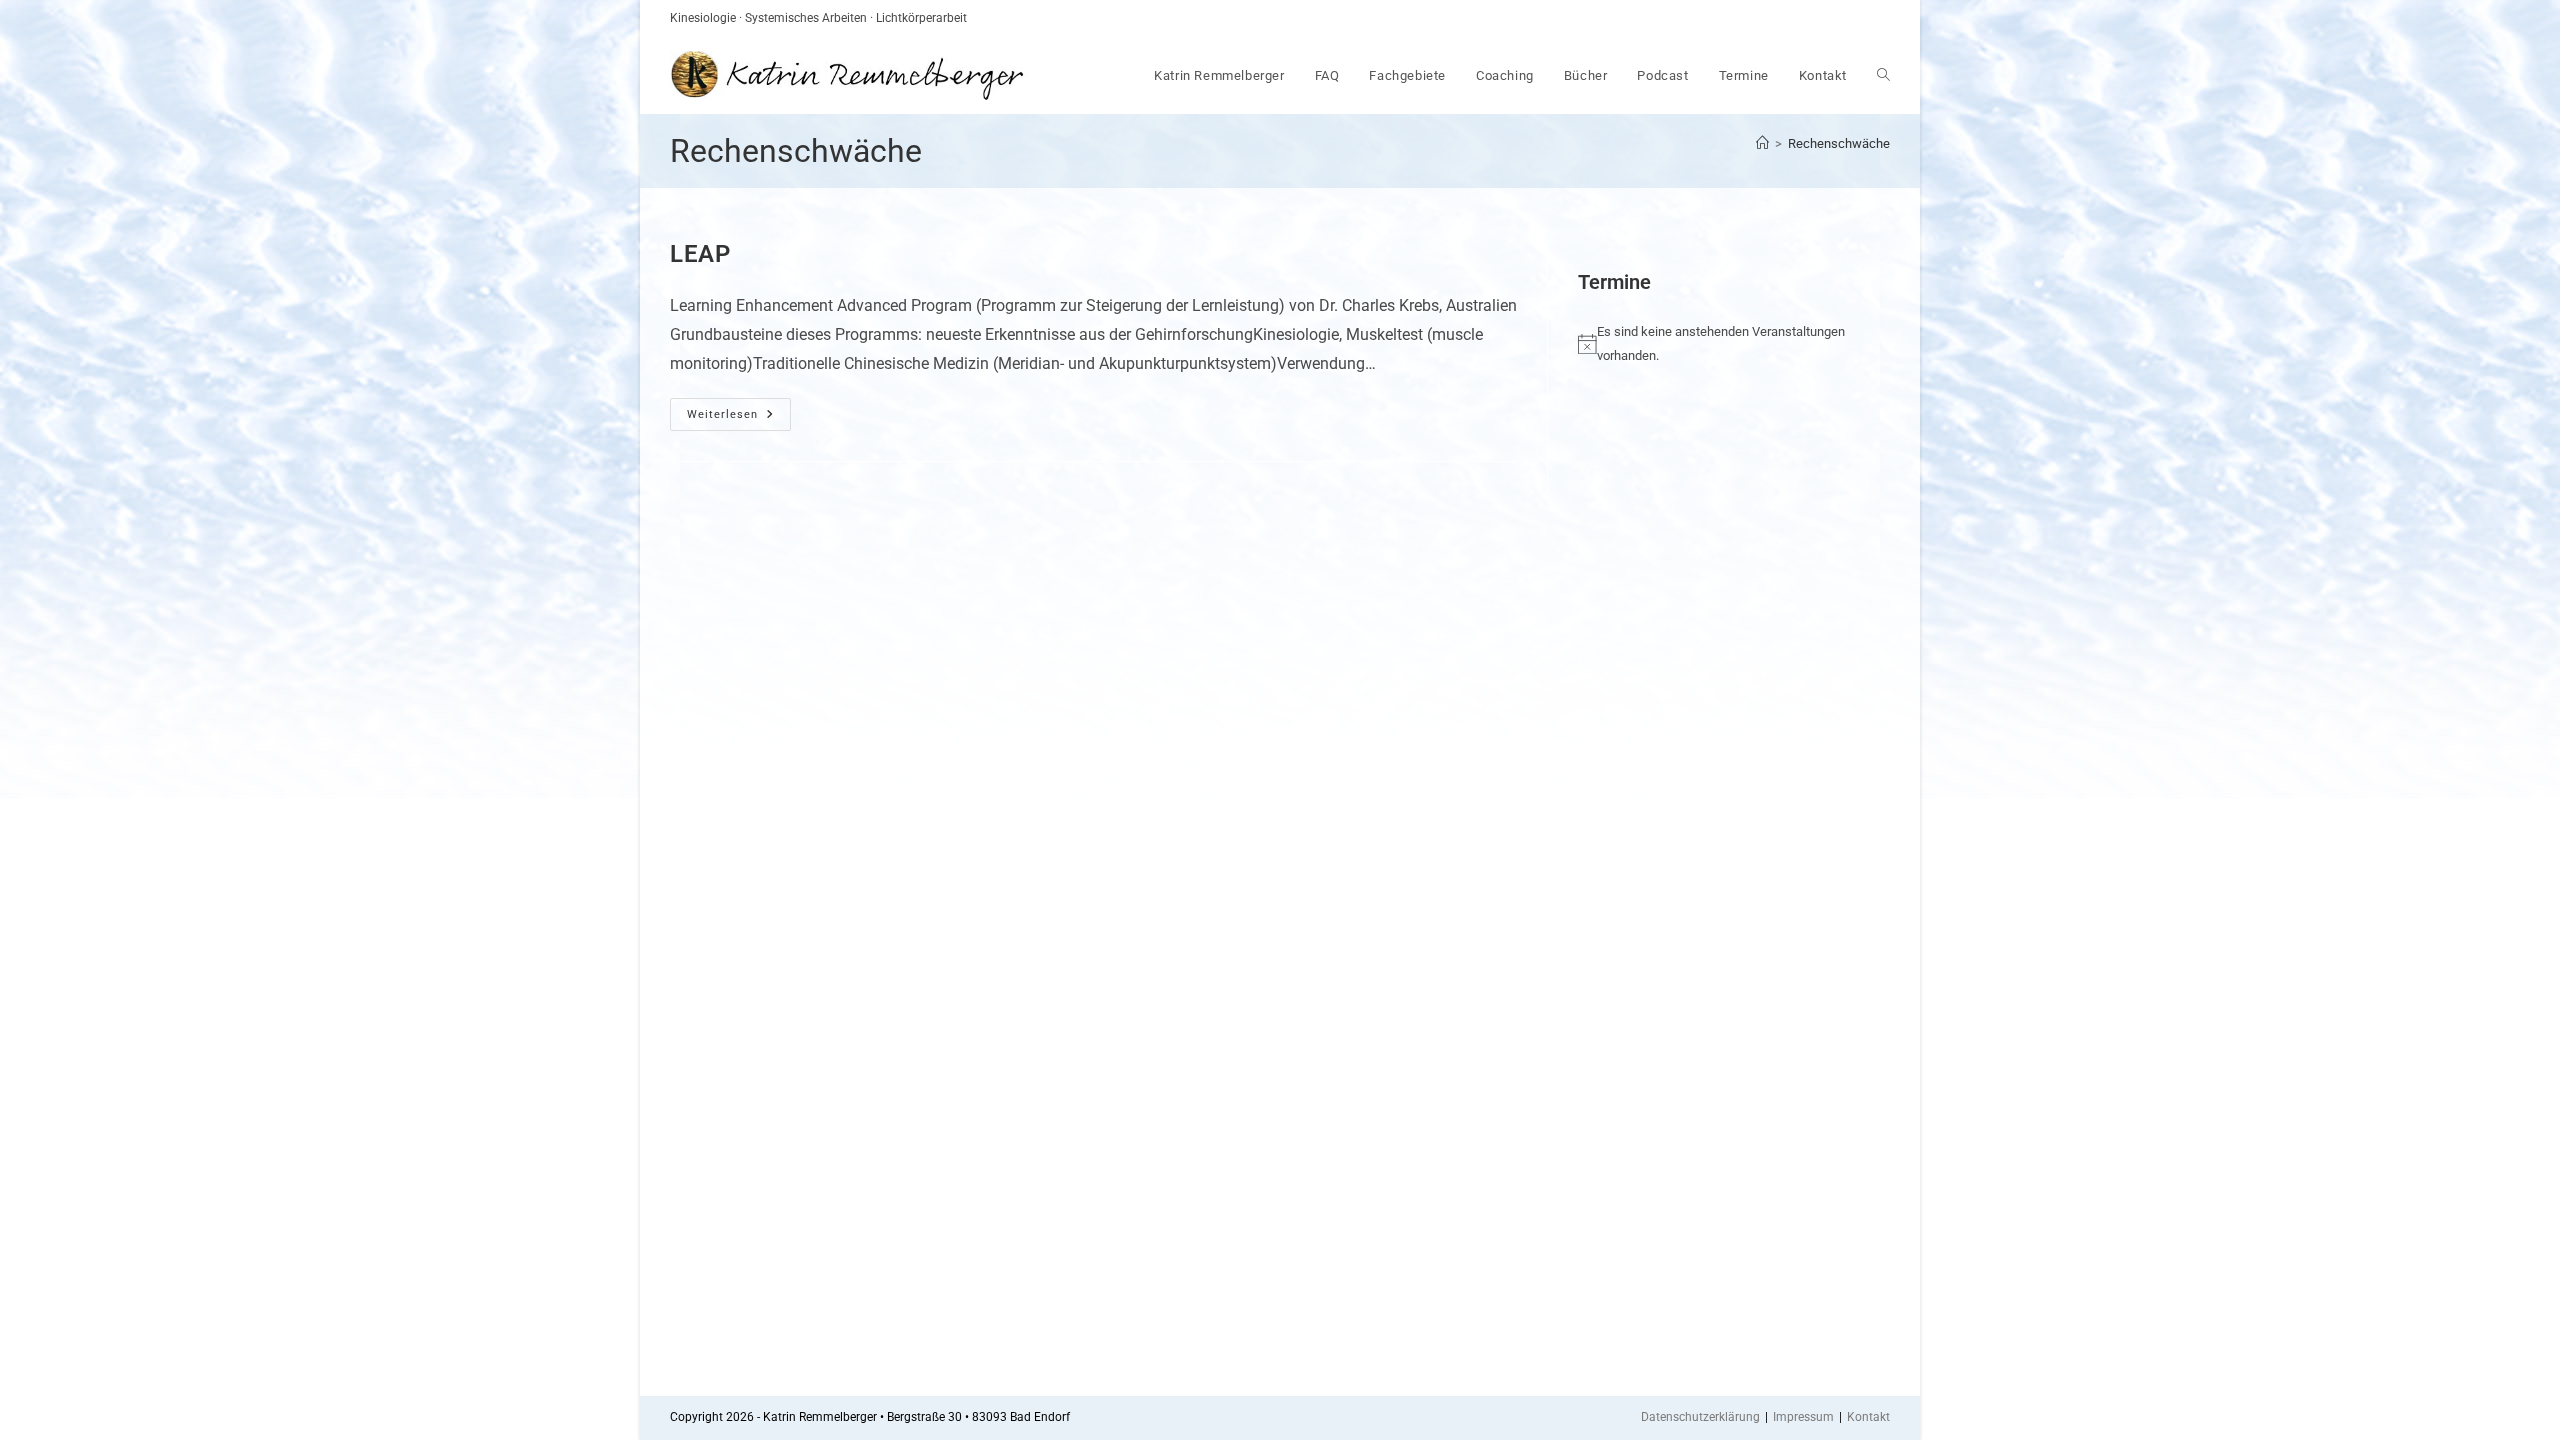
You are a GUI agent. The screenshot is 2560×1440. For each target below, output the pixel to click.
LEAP (700, 254)
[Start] (1762, 143)
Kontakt (1868, 1417)
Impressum (1803, 1417)
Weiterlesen (739, 415)
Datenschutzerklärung (1700, 1417)
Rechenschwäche (1839, 143)
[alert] (1719, 343)
